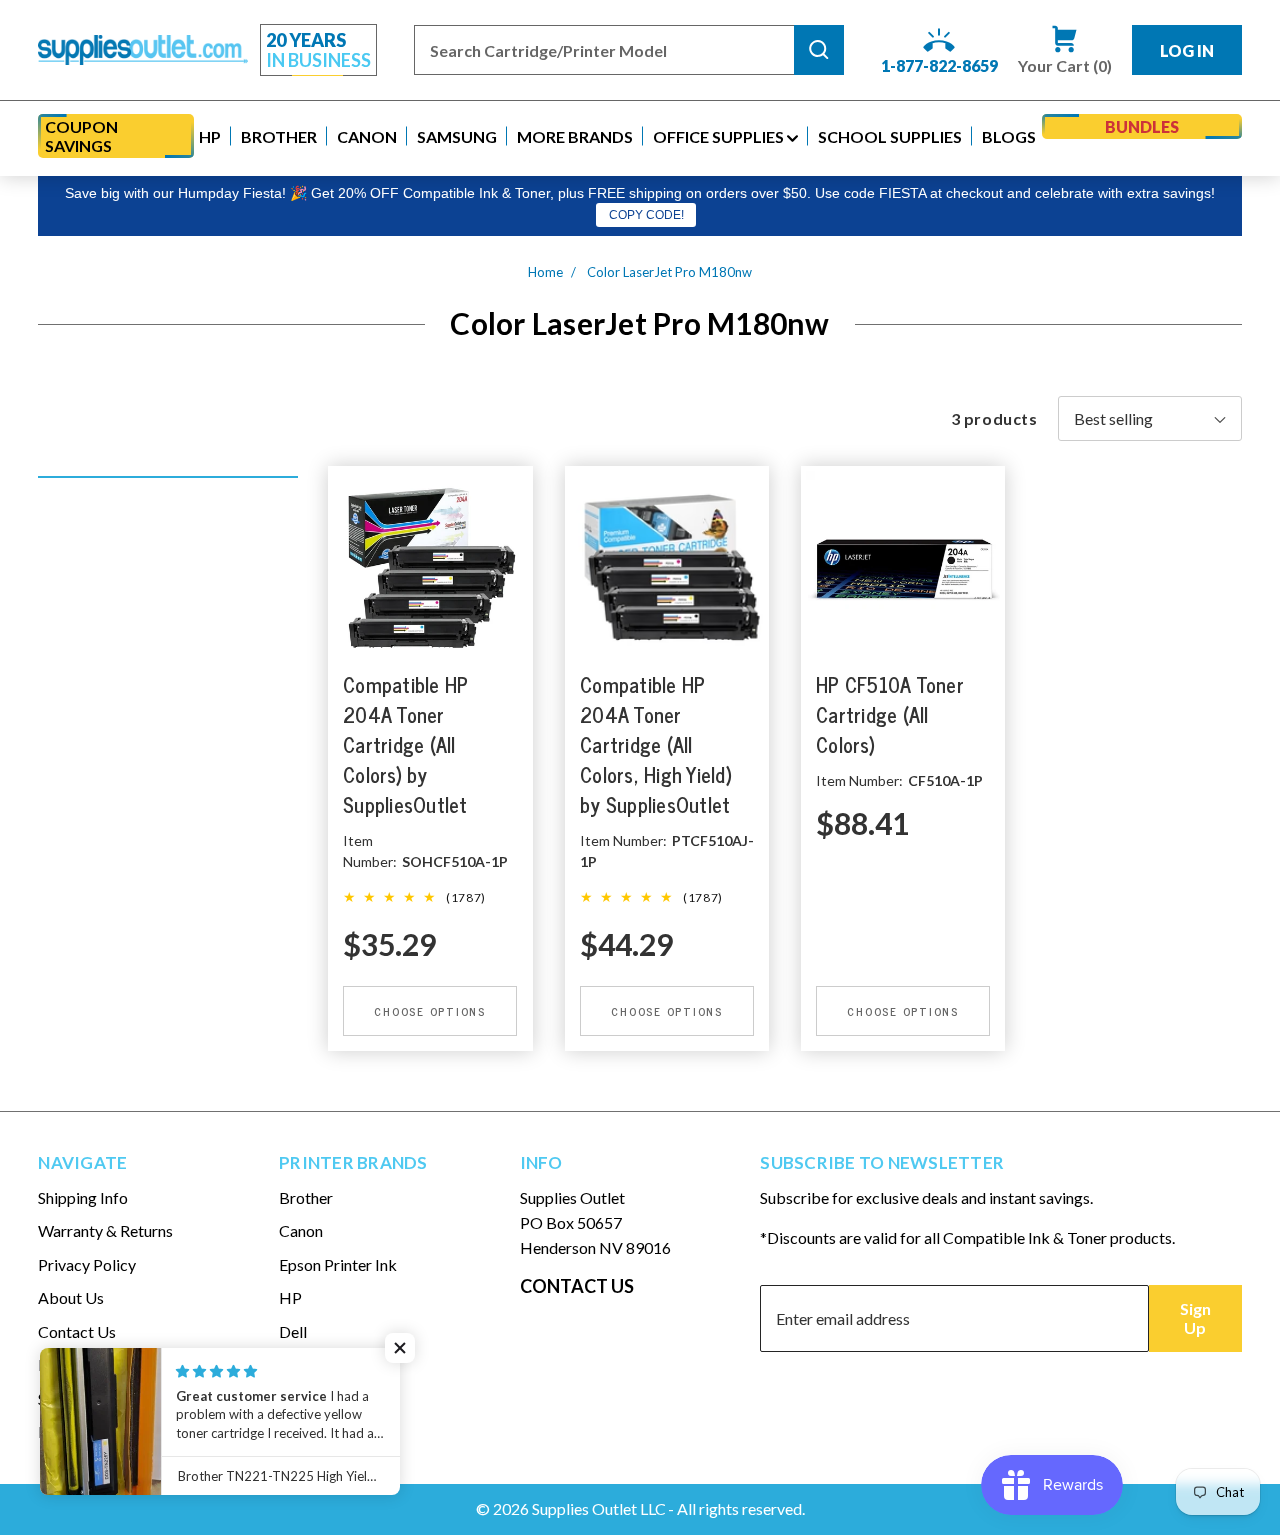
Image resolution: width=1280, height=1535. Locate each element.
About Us (71, 1297)
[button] (210, 136)
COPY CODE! (646, 215)
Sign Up (1195, 1318)
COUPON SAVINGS (81, 136)
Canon (301, 1230)
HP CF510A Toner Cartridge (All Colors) (890, 715)
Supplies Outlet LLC (599, 1508)
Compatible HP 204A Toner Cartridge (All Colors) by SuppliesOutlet (405, 745)
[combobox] (604, 50)
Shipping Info (83, 1197)
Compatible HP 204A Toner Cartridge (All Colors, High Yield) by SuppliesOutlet (656, 745)
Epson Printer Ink (338, 1264)
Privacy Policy (87, 1264)
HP (290, 1297)
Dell (293, 1331)
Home (545, 272)
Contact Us (77, 1331)
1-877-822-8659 (939, 65)
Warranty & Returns (105, 1230)
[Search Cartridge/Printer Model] (819, 50)
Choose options (431, 1011)
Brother (306, 1197)
